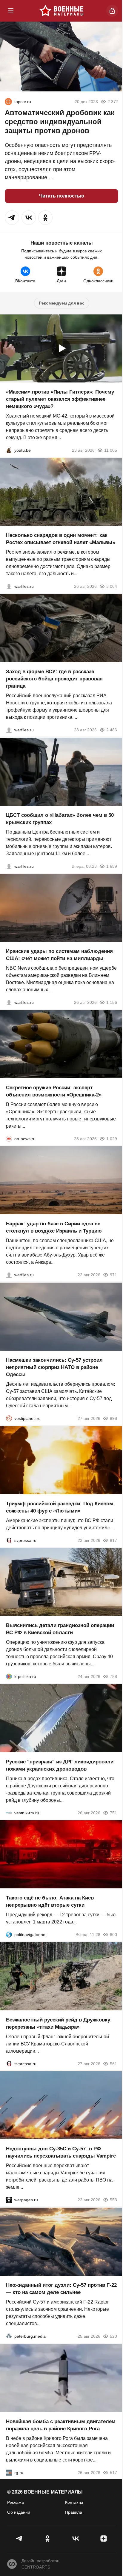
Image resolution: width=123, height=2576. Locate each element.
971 (113, 1275)
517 (113, 2472)
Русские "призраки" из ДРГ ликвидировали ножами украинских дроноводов (60, 1765)
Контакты (74, 2502)
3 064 (112, 586)
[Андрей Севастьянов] (9, 586)
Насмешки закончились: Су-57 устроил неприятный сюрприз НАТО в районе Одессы (54, 1367)
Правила (74, 2512)
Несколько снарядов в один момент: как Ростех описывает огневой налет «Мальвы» (61, 539)
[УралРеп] (8, 102)
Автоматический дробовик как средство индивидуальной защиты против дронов (60, 122)
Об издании (19, 2512)
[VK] (76, 2539)
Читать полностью (62, 196)
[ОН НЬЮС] (9, 1138)
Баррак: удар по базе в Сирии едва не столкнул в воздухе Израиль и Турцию (54, 1227)
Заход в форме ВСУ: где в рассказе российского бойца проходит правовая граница (54, 679)
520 (113, 2336)
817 (113, 1540)
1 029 (112, 1138)
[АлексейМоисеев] (9, 2472)
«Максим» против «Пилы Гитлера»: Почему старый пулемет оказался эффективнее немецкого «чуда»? (60, 399)
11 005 (111, 450)
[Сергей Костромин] (9, 1002)
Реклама (16, 2502)
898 (113, 1418)
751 (113, 1813)
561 (113, 2063)
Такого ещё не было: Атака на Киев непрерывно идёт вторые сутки (50, 1901)
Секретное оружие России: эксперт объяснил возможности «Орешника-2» (54, 1091)
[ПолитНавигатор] (9, 1935)
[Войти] (112, 11)
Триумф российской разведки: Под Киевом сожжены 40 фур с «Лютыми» (60, 1507)
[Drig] (9, 1813)
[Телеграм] (19, 2539)
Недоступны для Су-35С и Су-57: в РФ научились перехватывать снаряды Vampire (61, 2152)
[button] (12, 218)
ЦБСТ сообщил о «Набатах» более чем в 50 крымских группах (60, 818)
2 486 (112, 730)
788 (113, 1676)
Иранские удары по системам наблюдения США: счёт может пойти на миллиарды (59, 955)
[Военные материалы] (61, 11)
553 (113, 2200)
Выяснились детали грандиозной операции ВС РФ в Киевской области (60, 1629)
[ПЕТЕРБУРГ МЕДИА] (9, 2336)
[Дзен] (104, 2539)
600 (113, 1935)
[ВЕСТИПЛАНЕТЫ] (9, 1418)
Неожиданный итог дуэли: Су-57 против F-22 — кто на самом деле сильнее (61, 2289)
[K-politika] (9, 1676)
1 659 (112, 866)
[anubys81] (9, 450)
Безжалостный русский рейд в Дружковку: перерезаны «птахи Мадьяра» (59, 2023)
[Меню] (11, 11)
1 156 (112, 1002)
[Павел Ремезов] (9, 730)
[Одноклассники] (47, 2539)
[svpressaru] (9, 1540)
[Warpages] (9, 2200)
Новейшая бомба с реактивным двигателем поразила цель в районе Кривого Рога (61, 2425)
